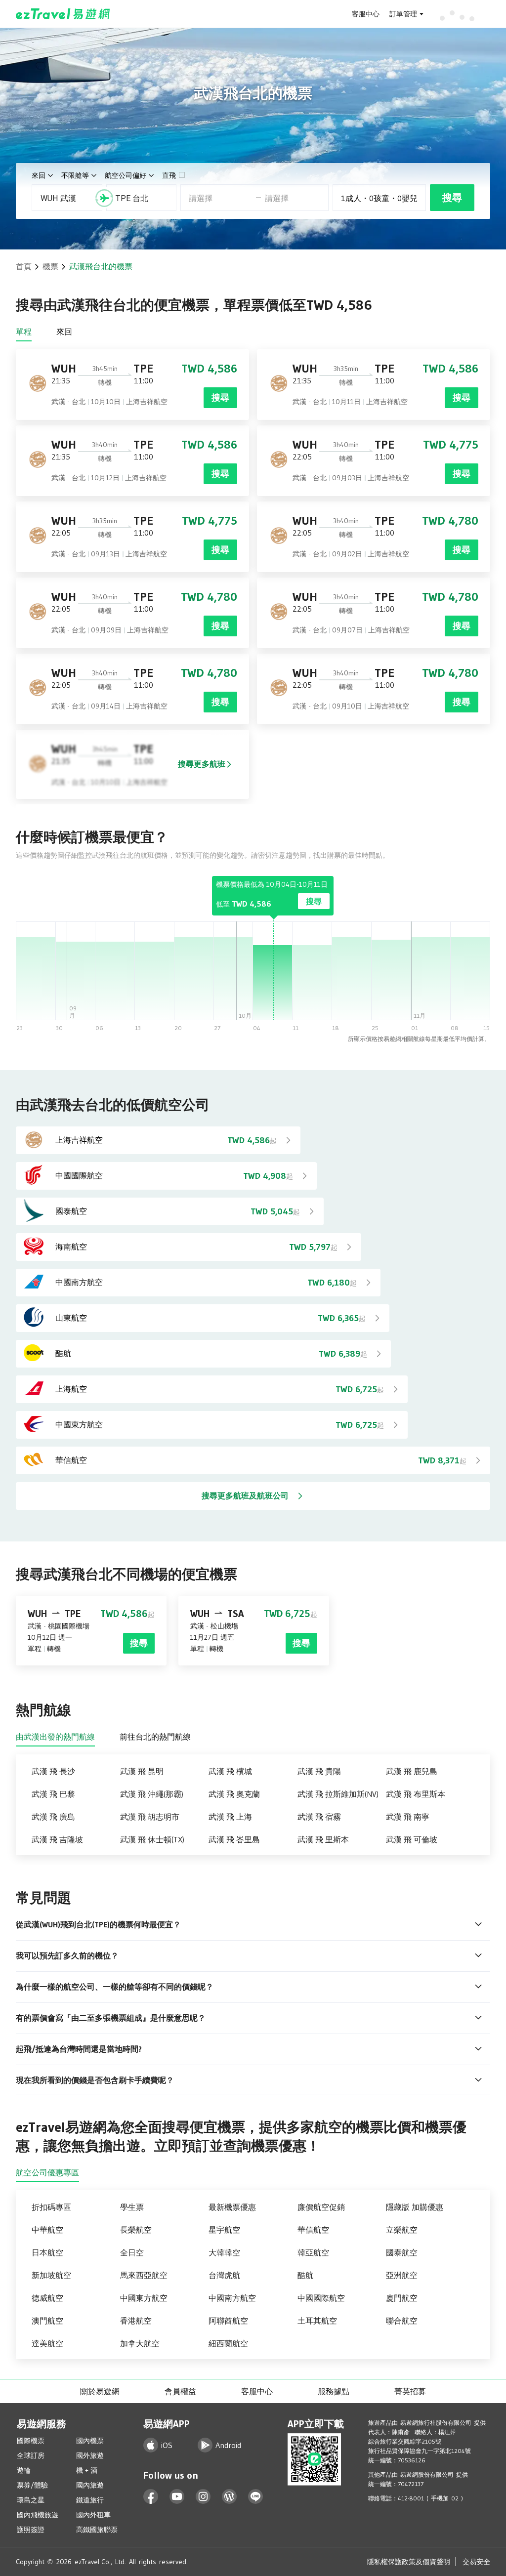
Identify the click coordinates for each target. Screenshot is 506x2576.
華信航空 (313, 2230)
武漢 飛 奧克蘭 (234, 1794)
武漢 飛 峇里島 (234, 1839)
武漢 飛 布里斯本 (416, 1794)
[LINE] (256, 2497)
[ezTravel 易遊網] (63, 14)
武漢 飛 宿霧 (319, 1817)
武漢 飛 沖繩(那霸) (152, 1794)
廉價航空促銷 (321, 2207)
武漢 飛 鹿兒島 (412, 1771)
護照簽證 (31, 2530)
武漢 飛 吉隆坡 (57, 1839)
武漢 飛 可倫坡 (412, 1839)
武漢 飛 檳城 (230, 1771)
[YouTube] (177, 2497)
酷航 (305, 2275)
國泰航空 (402, 2252)
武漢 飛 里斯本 (323, 1839)
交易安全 (476, 2562)
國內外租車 (93, 2515)
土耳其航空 (317, 2321)
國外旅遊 (90, 2455)
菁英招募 (410, 2391)
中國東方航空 (144, 2298)
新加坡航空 (51, 2275)
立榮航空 (402, 2230)
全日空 (132, 2252)
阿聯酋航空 (228, 2321)
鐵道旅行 (90, 2500)
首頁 (24, 266)
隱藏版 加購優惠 (415, 2207)
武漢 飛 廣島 (53, 1817)
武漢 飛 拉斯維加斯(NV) (338, 1794)
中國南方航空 (232, 2298)
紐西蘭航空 (228, 2343)
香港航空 (136, 2321)
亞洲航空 (402, 2275)
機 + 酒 (87, 2470)
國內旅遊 (90, 2485)
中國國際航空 (321, 2298)
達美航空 (47, 2343)
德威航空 (47, 2298)
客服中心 (366, 14)
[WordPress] (230, 2497)
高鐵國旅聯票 (97, 2530)
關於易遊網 (100, 2391)
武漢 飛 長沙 (53, 1771)
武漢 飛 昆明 (142, 1771)
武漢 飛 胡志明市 (150, 1817)
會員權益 (180, 2391)
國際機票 (31, 2441)
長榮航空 (136, 2230)
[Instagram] (203, 2497)
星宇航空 (224, 2230)
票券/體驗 (32, 2485)
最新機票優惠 (232, 2207)
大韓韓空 (224, 2252)
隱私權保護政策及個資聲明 (409, 2562)
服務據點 (334, 2391)
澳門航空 (47, 2321)
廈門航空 (402, 2298)
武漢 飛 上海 (230, 1817)
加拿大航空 (140, 2343)
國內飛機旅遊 (38, 2515)
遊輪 (24, 2470)
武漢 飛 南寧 (408, 1817)
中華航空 (47, 2230)
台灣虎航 (224, 2275)
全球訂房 (31, 2455)
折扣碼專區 (51, 2207)
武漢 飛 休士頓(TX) (152, 1839)
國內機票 (90, 2441)
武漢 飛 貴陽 (319, 1771)
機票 (50, 266)
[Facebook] (151, 2497)
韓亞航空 (313, 2252)
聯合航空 (402, 2321)
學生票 (132, 2207)
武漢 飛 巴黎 (53, 1794)
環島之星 (31, 2500)
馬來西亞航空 (144, 2275)
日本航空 (47, 2252)
